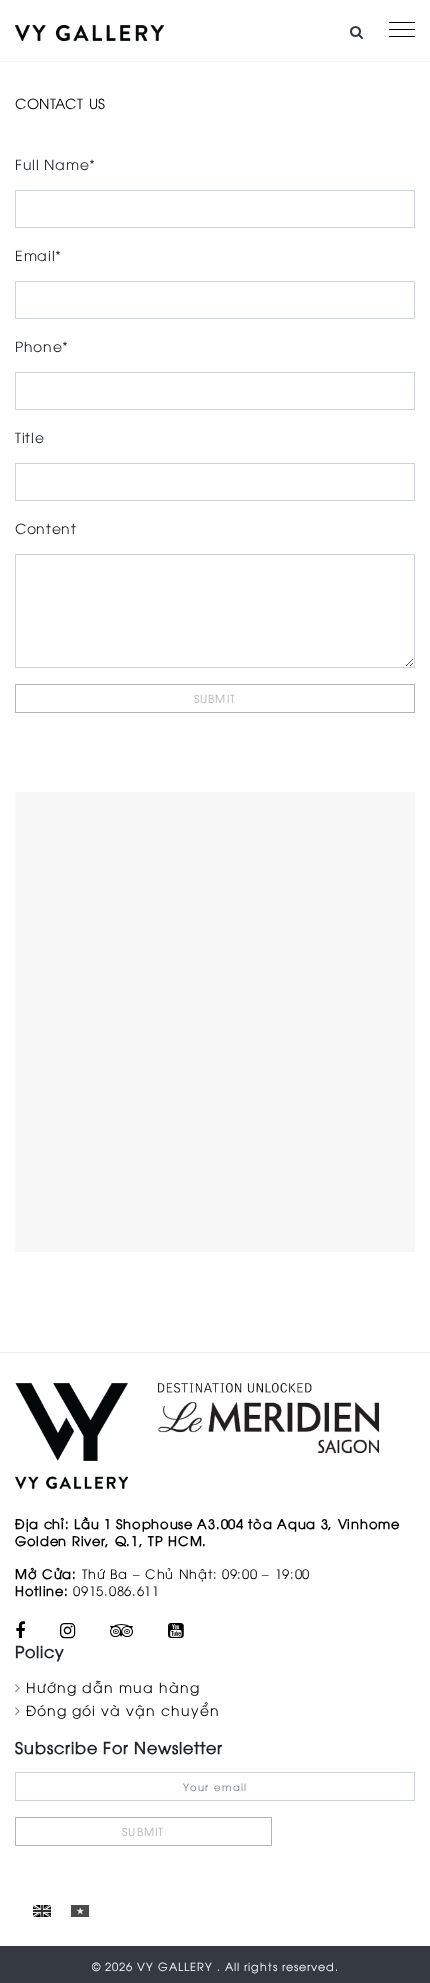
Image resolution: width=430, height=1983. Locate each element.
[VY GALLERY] (89, 30)
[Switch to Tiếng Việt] (80, 1910)
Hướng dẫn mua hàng (113, 1686)
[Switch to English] (42, 1910)
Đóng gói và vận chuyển (123, 1709)
